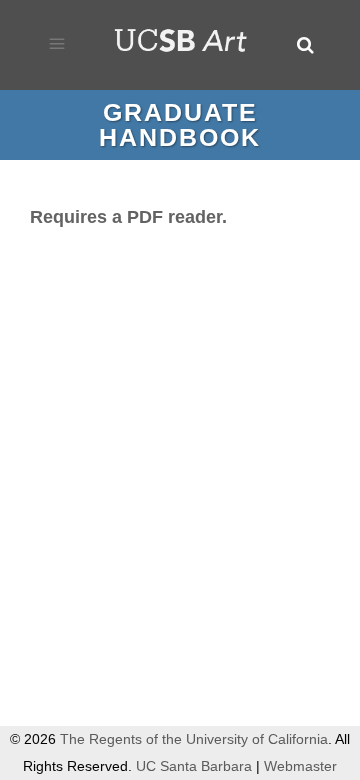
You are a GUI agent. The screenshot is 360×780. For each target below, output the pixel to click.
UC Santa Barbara (194, 766)
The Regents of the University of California (194, 739)
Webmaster (300, 766)
